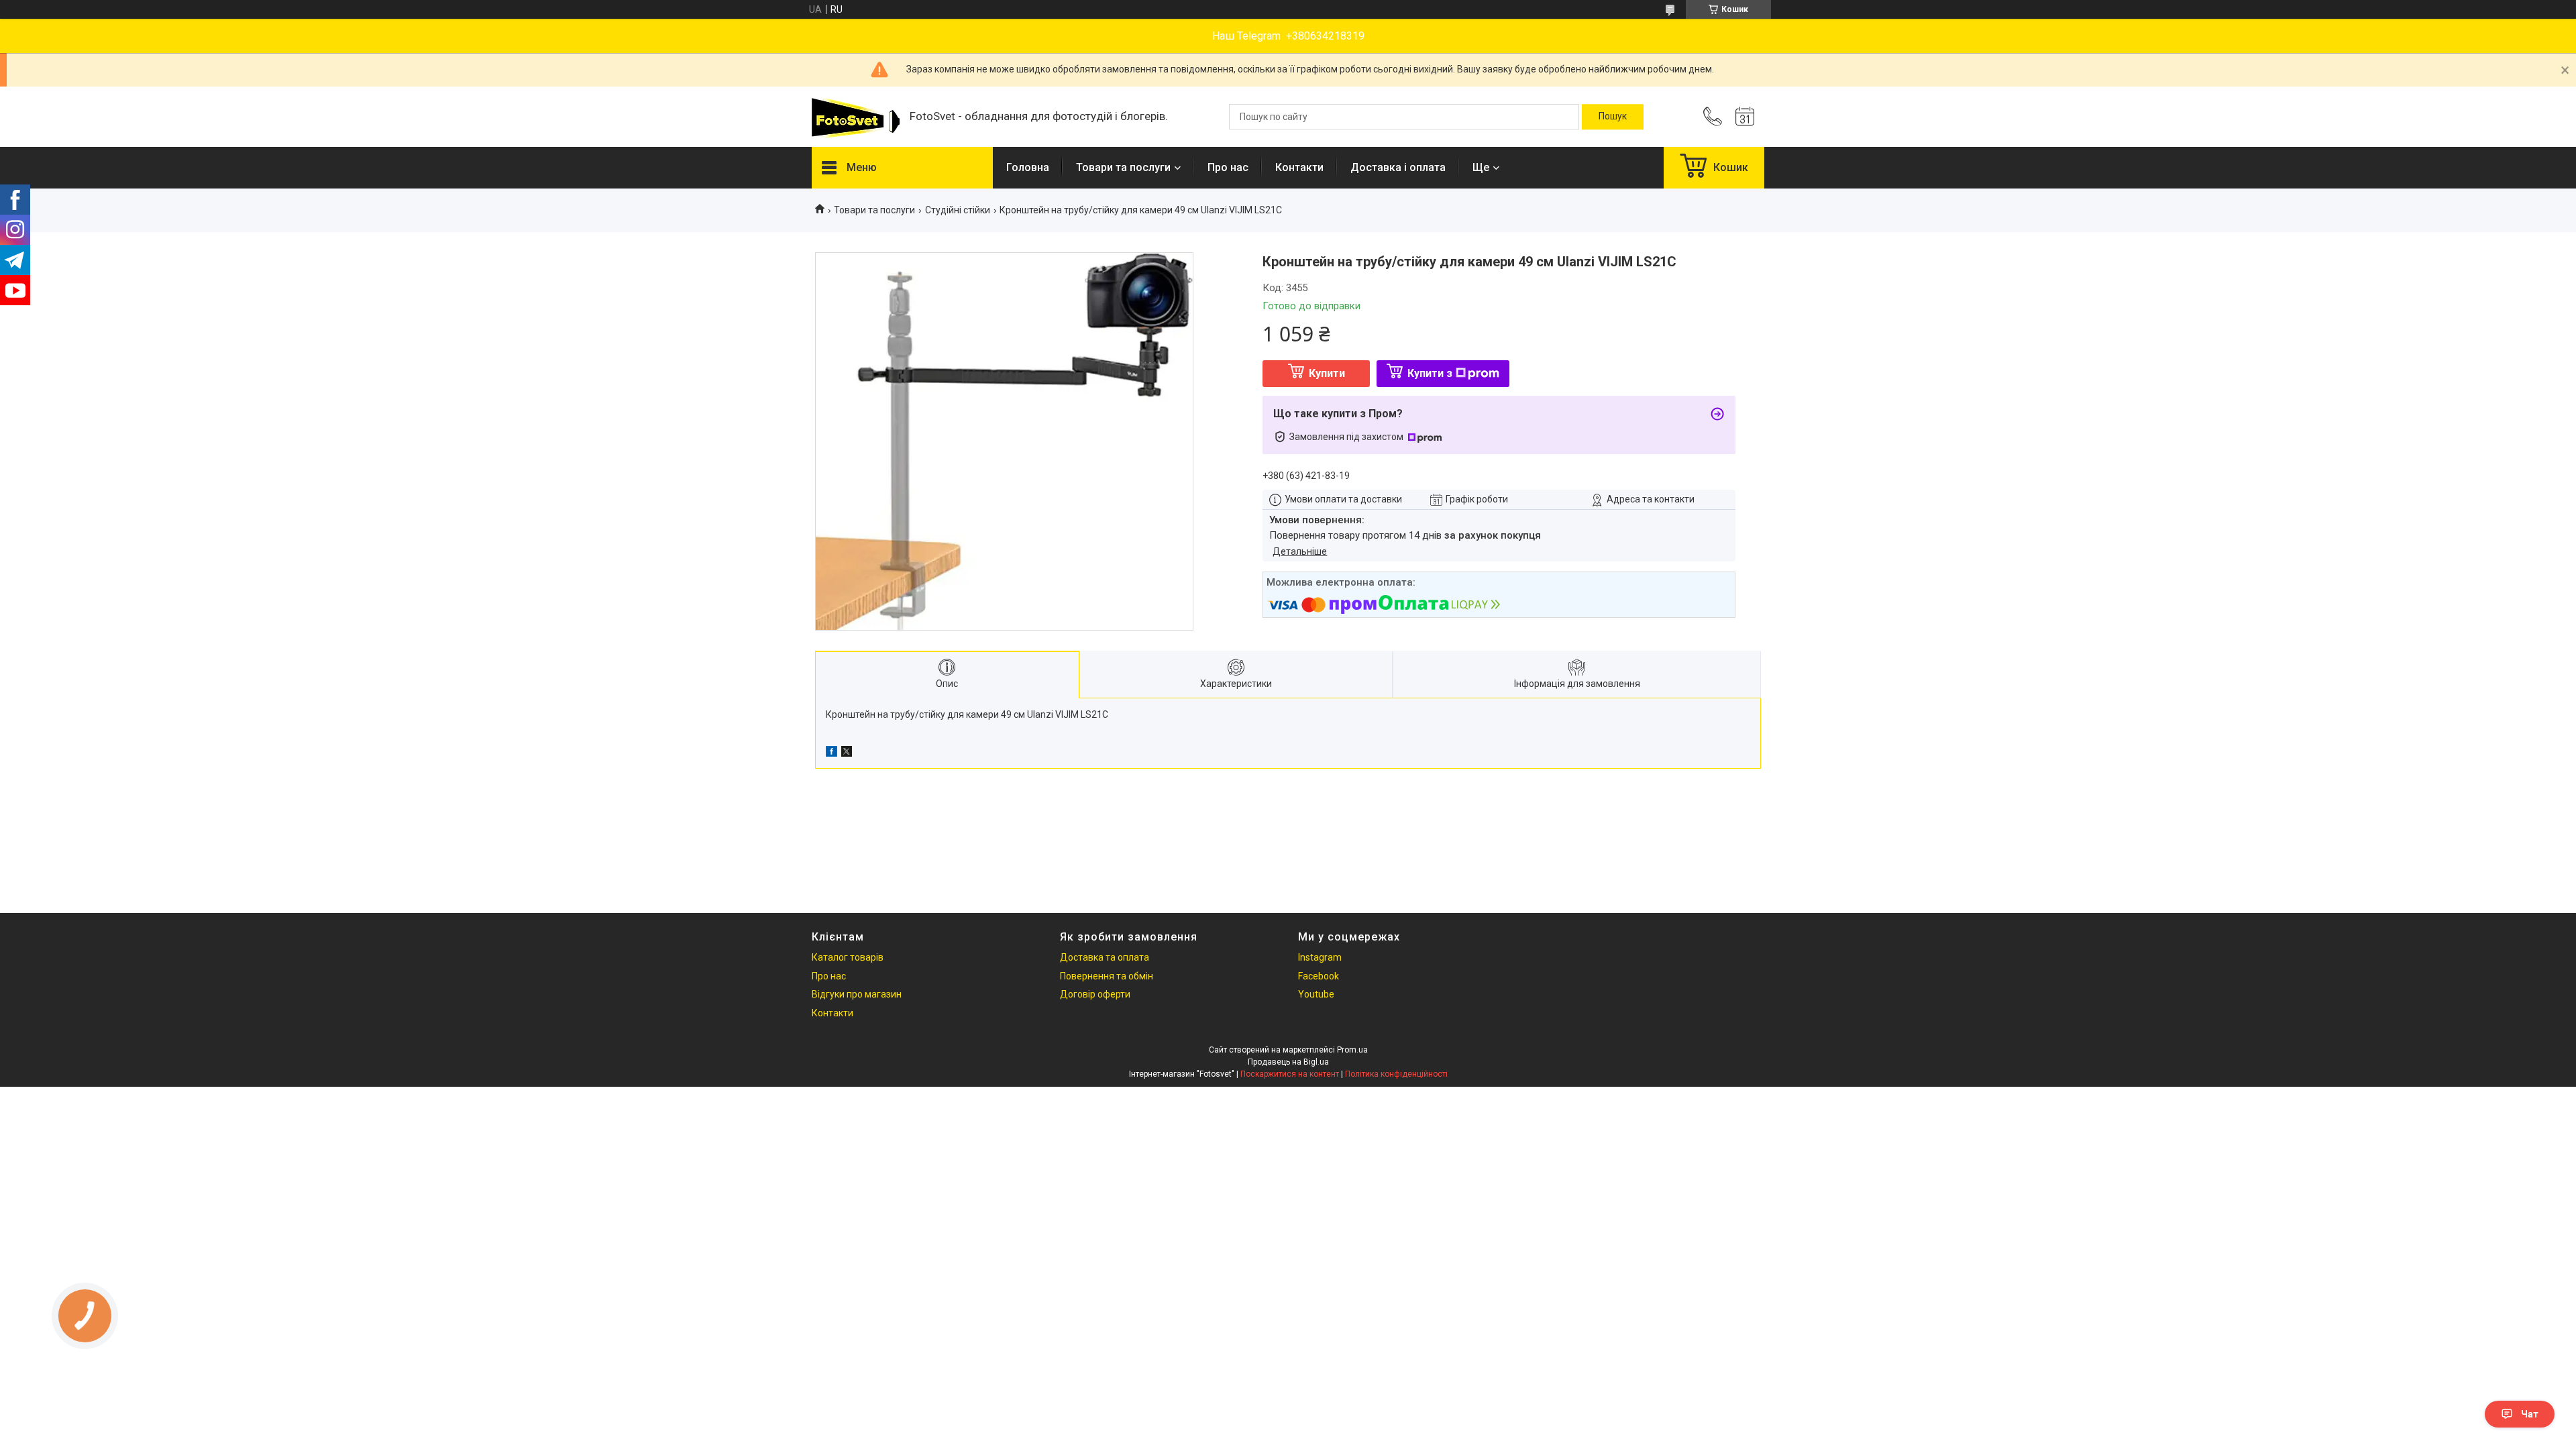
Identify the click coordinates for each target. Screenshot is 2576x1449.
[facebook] (831, 753)
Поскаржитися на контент (1290, 1074)
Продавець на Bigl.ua (1288, 1062)
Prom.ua (1352, 1050)
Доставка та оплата (1105, 957)
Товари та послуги (1123, 167)
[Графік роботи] (1745, 117)
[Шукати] (1613, 117)
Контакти (1299, 167)
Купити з (1430, 373)
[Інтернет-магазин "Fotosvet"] (854, 117)
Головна (1028, 167)
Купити (1327, 373)
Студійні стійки (958, 210)
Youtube (1316, 994)
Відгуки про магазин (857, 994)
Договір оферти (1095, 994)
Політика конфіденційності (1396, 1074)
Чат (2530, 1414)
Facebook (1319, 976)
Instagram (1320, 957)
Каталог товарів (848, 957)
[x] (847, 753)
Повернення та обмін (1107, 976)
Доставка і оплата (1398, 167)
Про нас (1228, 167)
